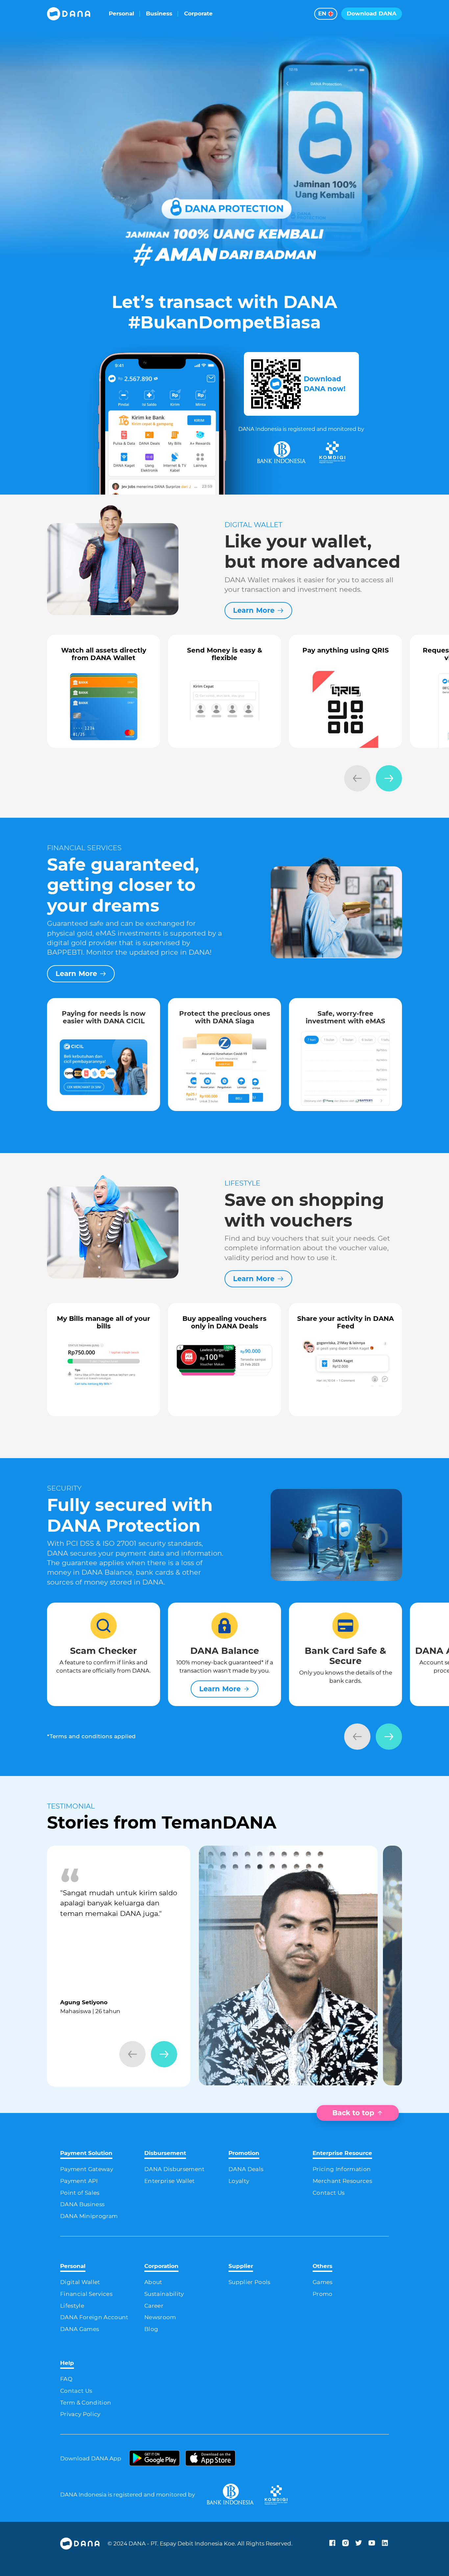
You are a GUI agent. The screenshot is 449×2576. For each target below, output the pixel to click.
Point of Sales (80, 2193)
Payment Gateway (87, 2169)
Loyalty (239, 2181)
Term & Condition (86, 2403)
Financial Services (86, 2294)
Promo (323, 2294)
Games (323, 2282)
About (153, 2282)
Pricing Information (342, 2169)
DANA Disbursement (175, 2169)
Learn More (254, 610)
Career (154, 2306)
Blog (151, 2329)
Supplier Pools (249, 2282)
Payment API (79, 2181)
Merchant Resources (342, 2181)
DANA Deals (246, 2169)
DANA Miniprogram (89, 2216)
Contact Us (329, 2193)
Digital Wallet (80, 2282)
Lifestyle (72, 2306)
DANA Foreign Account (94, 2317)
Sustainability (164, 2294)
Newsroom (160, 2317)
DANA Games (80, 2329)
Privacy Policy (80, 2414)
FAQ (66, 2379)
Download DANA (372, 13)
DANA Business (82, 2204)
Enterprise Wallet (170, 2181)
